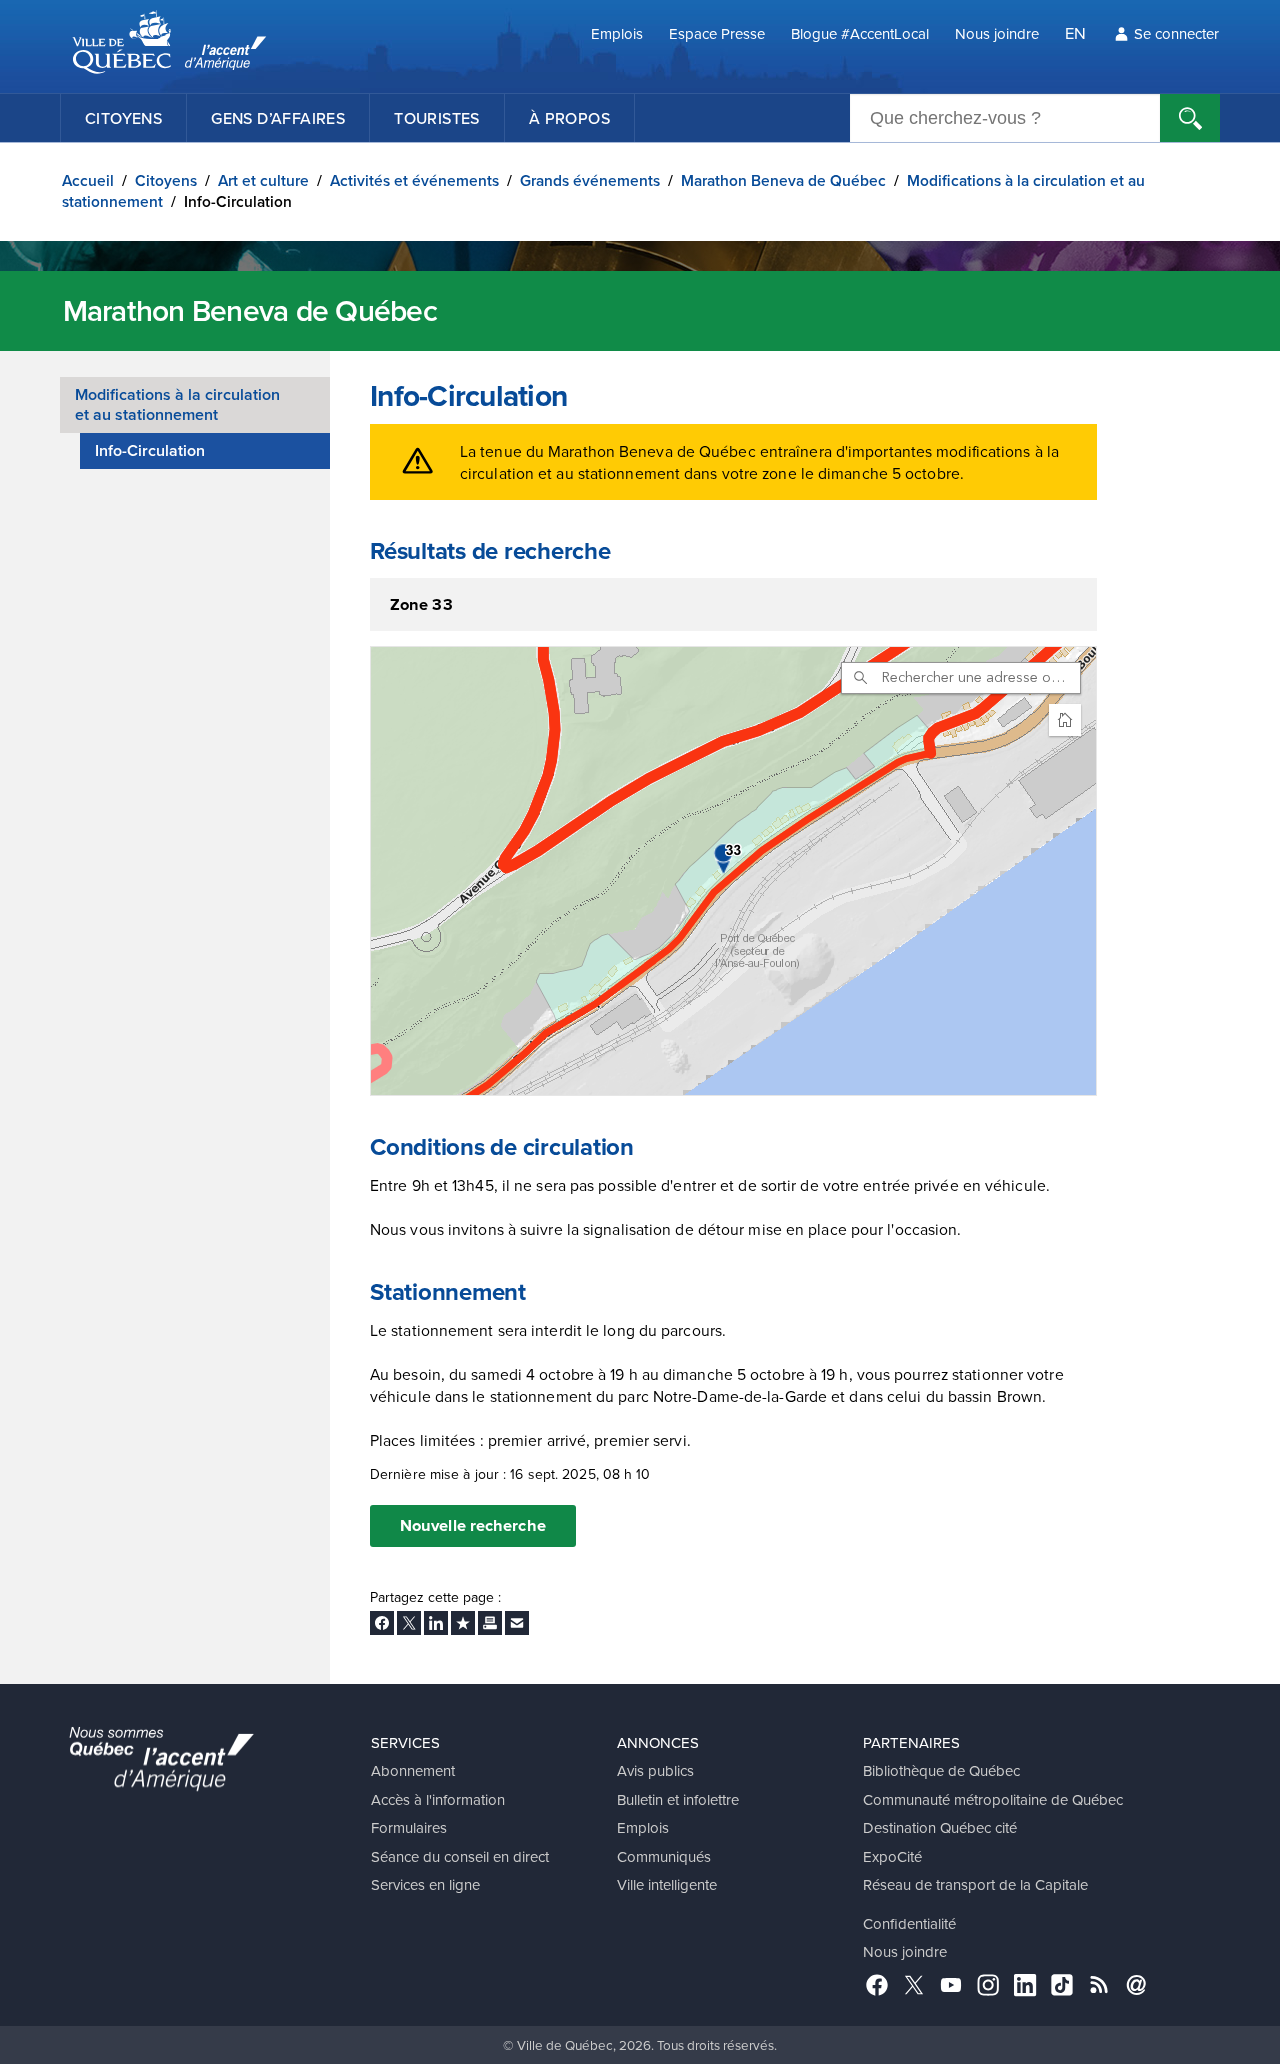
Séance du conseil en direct (460, 1856)
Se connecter (1176, 33)
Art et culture (263, 180)
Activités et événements (414, 180)
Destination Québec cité (940, 1827)
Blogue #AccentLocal (860, 33)
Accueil (88, 180)
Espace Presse (717, 33)
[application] (733, 871)
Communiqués (664, 1856)
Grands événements (590, 180)
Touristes (437, 118)
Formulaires (409, 1827)
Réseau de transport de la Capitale (975, 1884)
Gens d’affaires (278, 118)
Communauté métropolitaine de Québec (993, 1799)
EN (1075, 32)
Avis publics (655, 1770)
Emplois (617, 33)
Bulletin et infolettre (678, 1799)
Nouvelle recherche (473, 1525)
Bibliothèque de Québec (941, 1770)
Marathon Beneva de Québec (783, 180)
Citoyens (123, 118)
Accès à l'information (438, 1799)
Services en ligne (425, 1884)
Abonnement (413, 1770)
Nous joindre (997, 33)
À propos (569, 118)
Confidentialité (909, 1923)
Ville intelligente (667, 1884)
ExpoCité (892, 1856)
